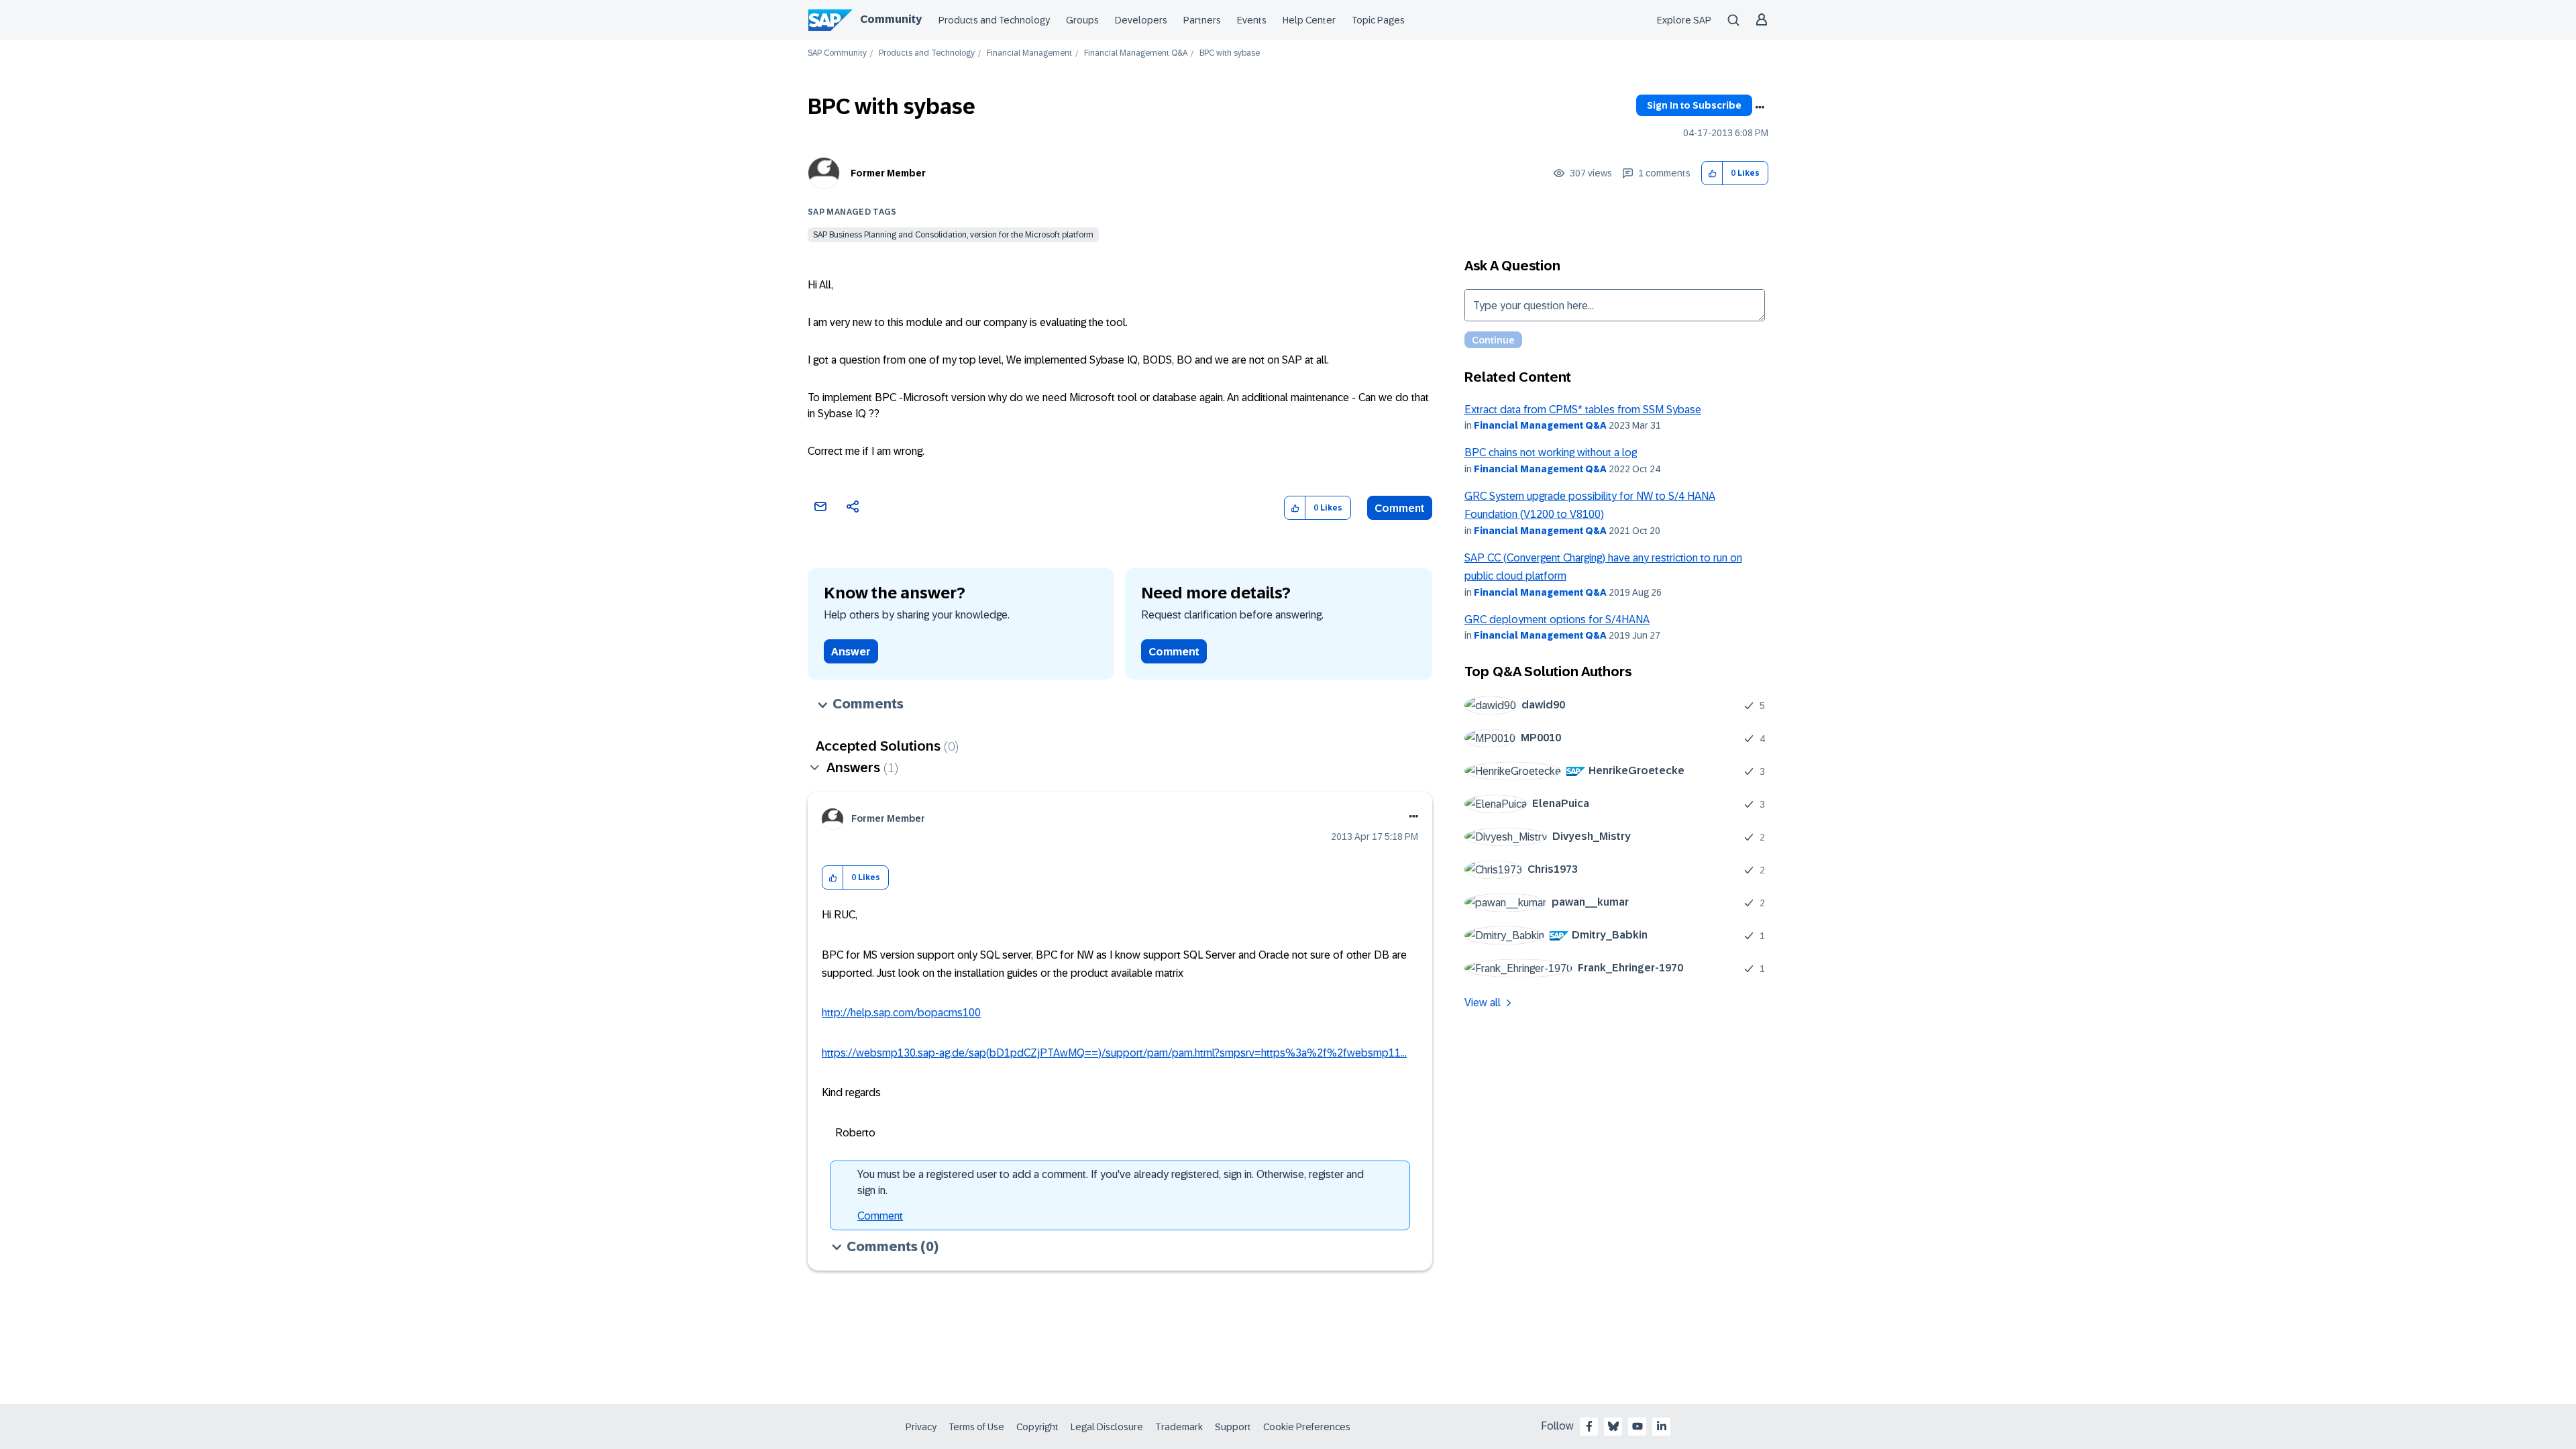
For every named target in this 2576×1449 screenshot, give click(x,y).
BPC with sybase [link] (1230, 53)
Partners (1202, 20)
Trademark (1179, 1427)
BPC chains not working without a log (1551, 452)
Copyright (1037, 1427)
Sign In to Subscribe (1694, 105)
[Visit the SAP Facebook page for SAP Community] (1589, 1426)
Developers (1141, 20)
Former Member (888, 173)
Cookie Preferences (1307, 1427)
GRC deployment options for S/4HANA (1557, 620)
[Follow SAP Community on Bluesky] (1613, 1426)
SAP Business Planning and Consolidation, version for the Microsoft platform (953, 235)
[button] (1712, 173)
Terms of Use (976, 1427)
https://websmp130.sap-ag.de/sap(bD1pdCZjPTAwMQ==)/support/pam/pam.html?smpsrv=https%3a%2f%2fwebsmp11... (1114, 1053)
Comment (1400, 508)
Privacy (921, 1427)
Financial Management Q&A (1136, 53)
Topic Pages (1378, 20)
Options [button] (1760, 107)
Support (1233, 1427)
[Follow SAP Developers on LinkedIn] (1662, 1426)
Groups (1082, 20)
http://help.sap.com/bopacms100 (901, 1013)
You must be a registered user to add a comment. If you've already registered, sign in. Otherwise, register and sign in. (1111, 1182)
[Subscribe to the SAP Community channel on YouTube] (1638, 1426)
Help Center (1309, 20)
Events (1252, 20)
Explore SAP (1684, 20)
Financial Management (1029, 53)
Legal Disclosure (1107, 1427)
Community (891, 19)
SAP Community (837, 53)
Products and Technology (994, 20)
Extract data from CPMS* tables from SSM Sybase (1583, 410)
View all (1483, 1003)
